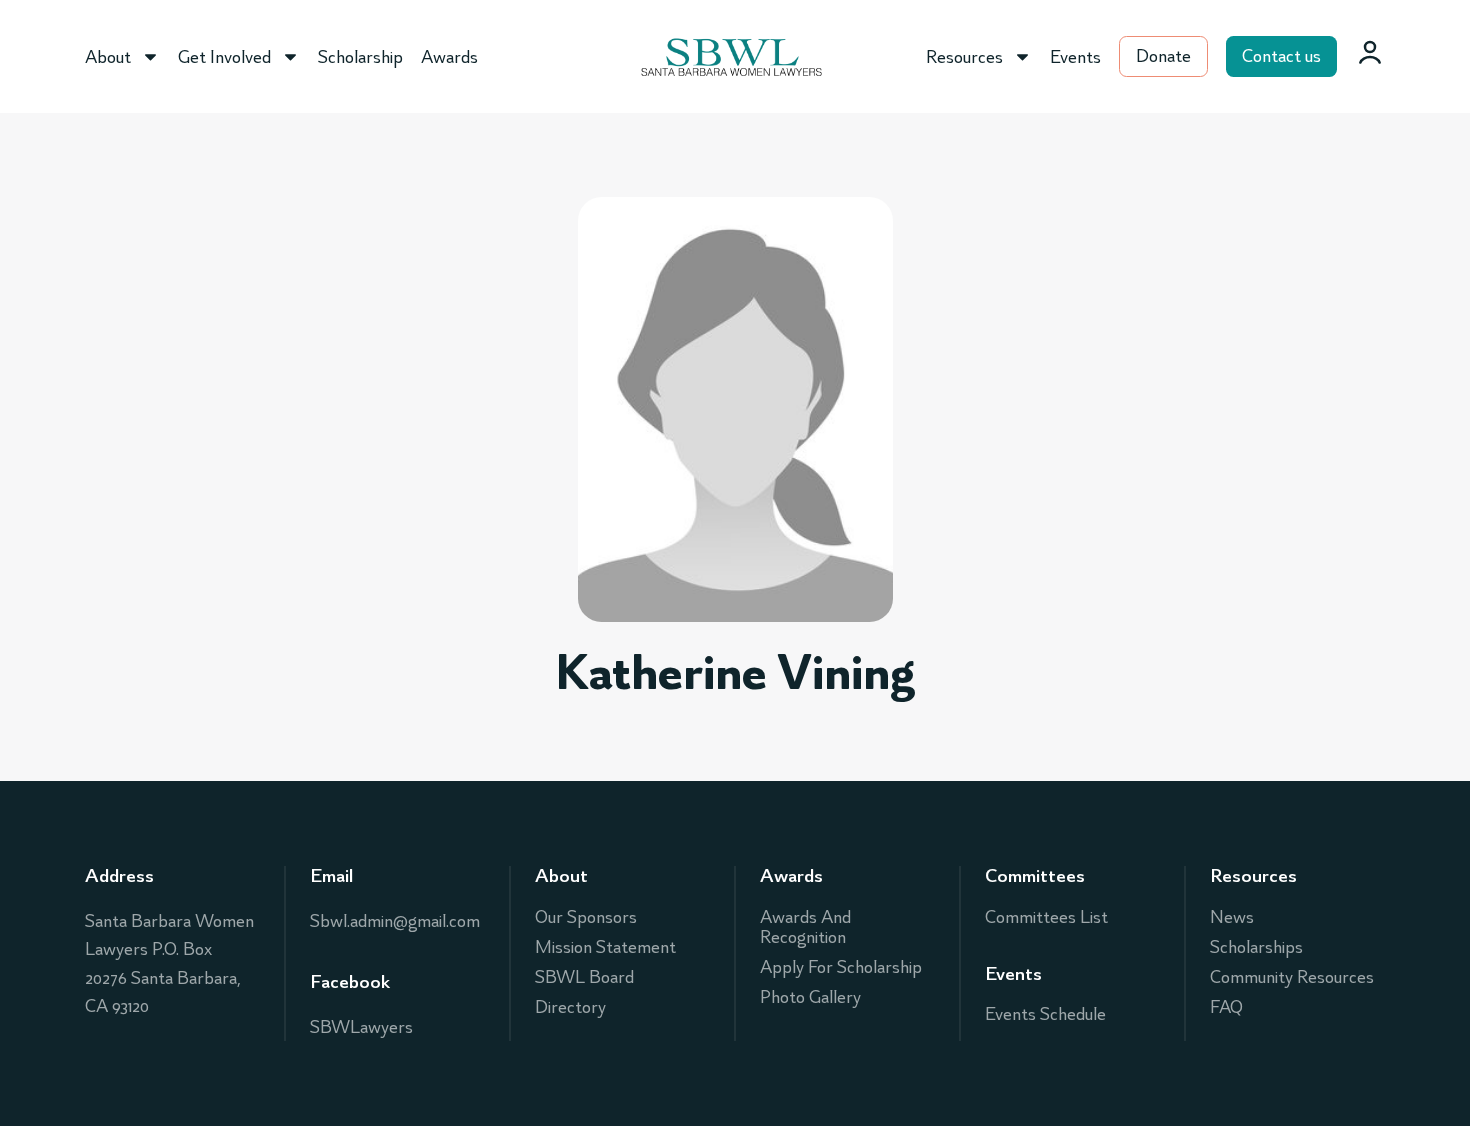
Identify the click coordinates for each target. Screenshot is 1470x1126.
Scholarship (360, 57)
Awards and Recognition (805, 927)
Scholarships (1256, 947)
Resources (964, 57)
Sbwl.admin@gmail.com (395, 921)
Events (1075, 57)
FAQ (1226, 1007)
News (1232, 917)
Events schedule (1045, 1014)
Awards (449, 57)
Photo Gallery (810, 997)
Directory (570, 1007)
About (108, 57)
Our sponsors (586, 917)
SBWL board (584, 977)
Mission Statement (605, 947)
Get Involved (224, 57)
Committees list (1046, 917)
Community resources (1292, 977)
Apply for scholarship (841, 967)
